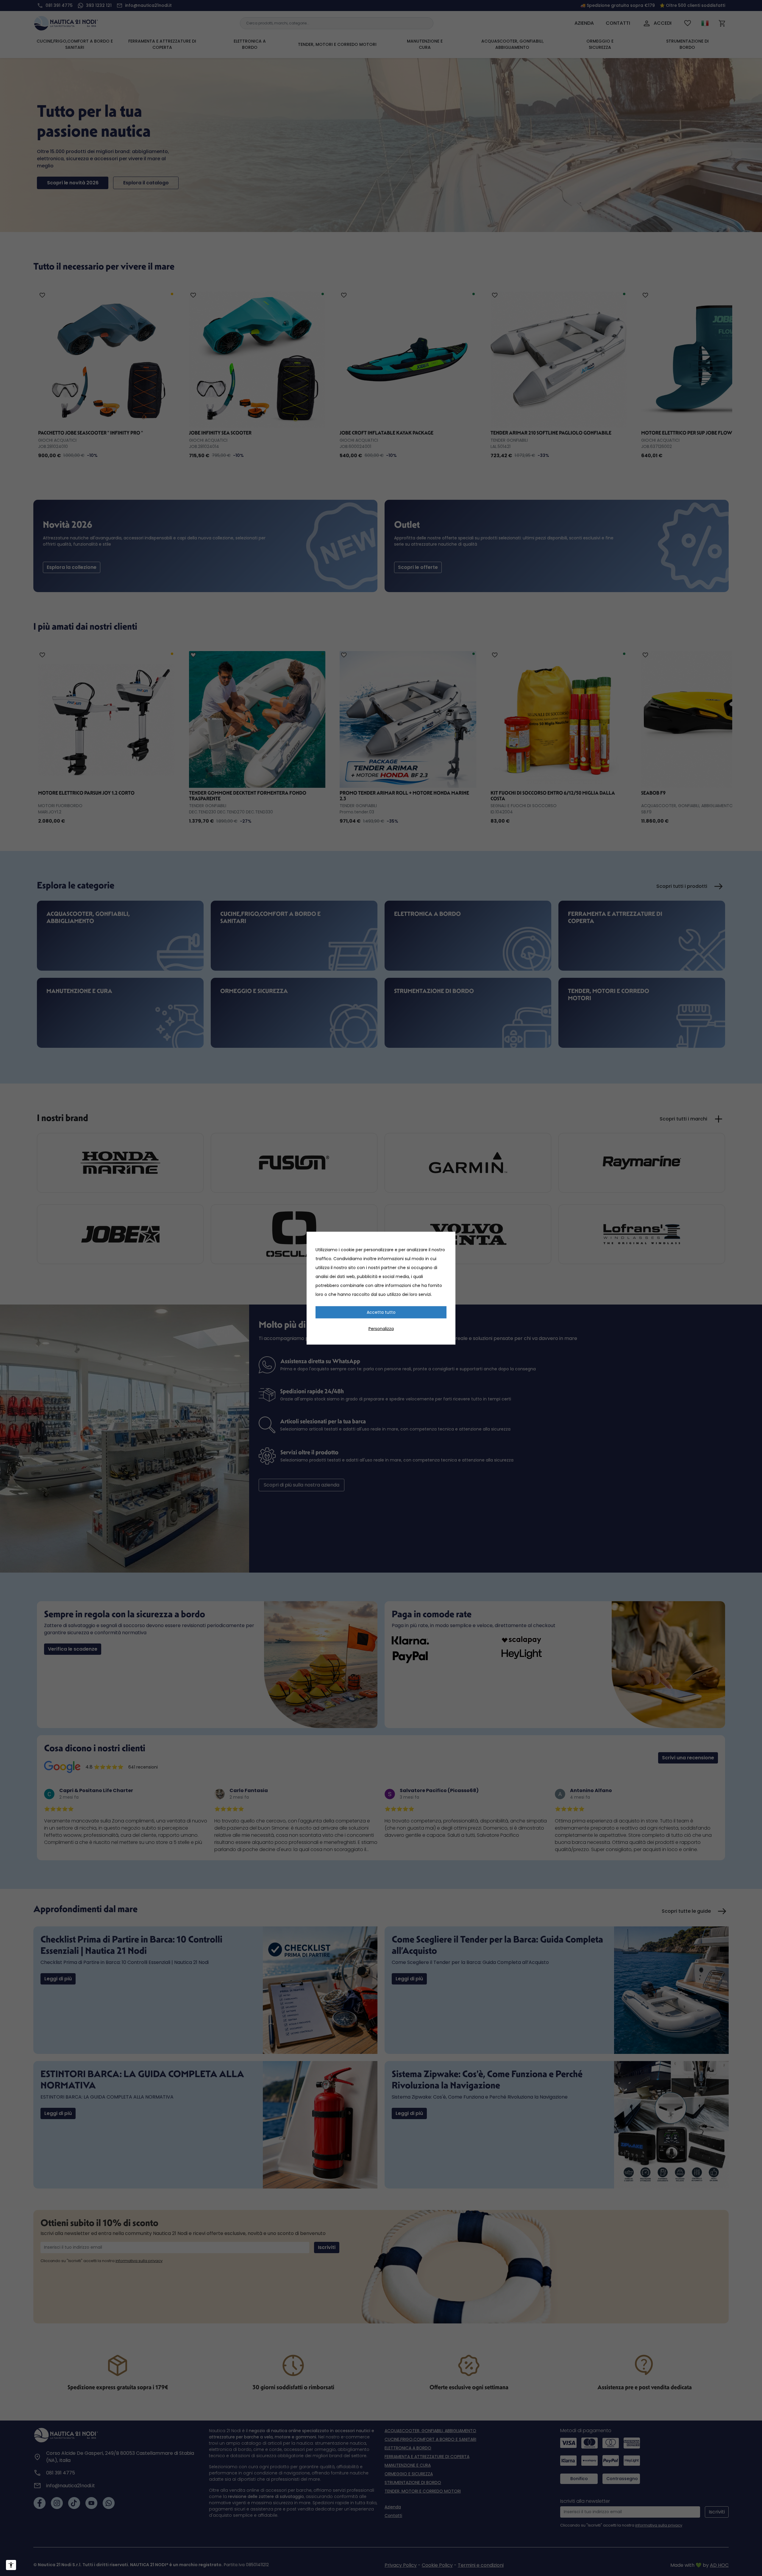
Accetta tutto (381, 1312)
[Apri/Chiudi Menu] (11, 2565)
